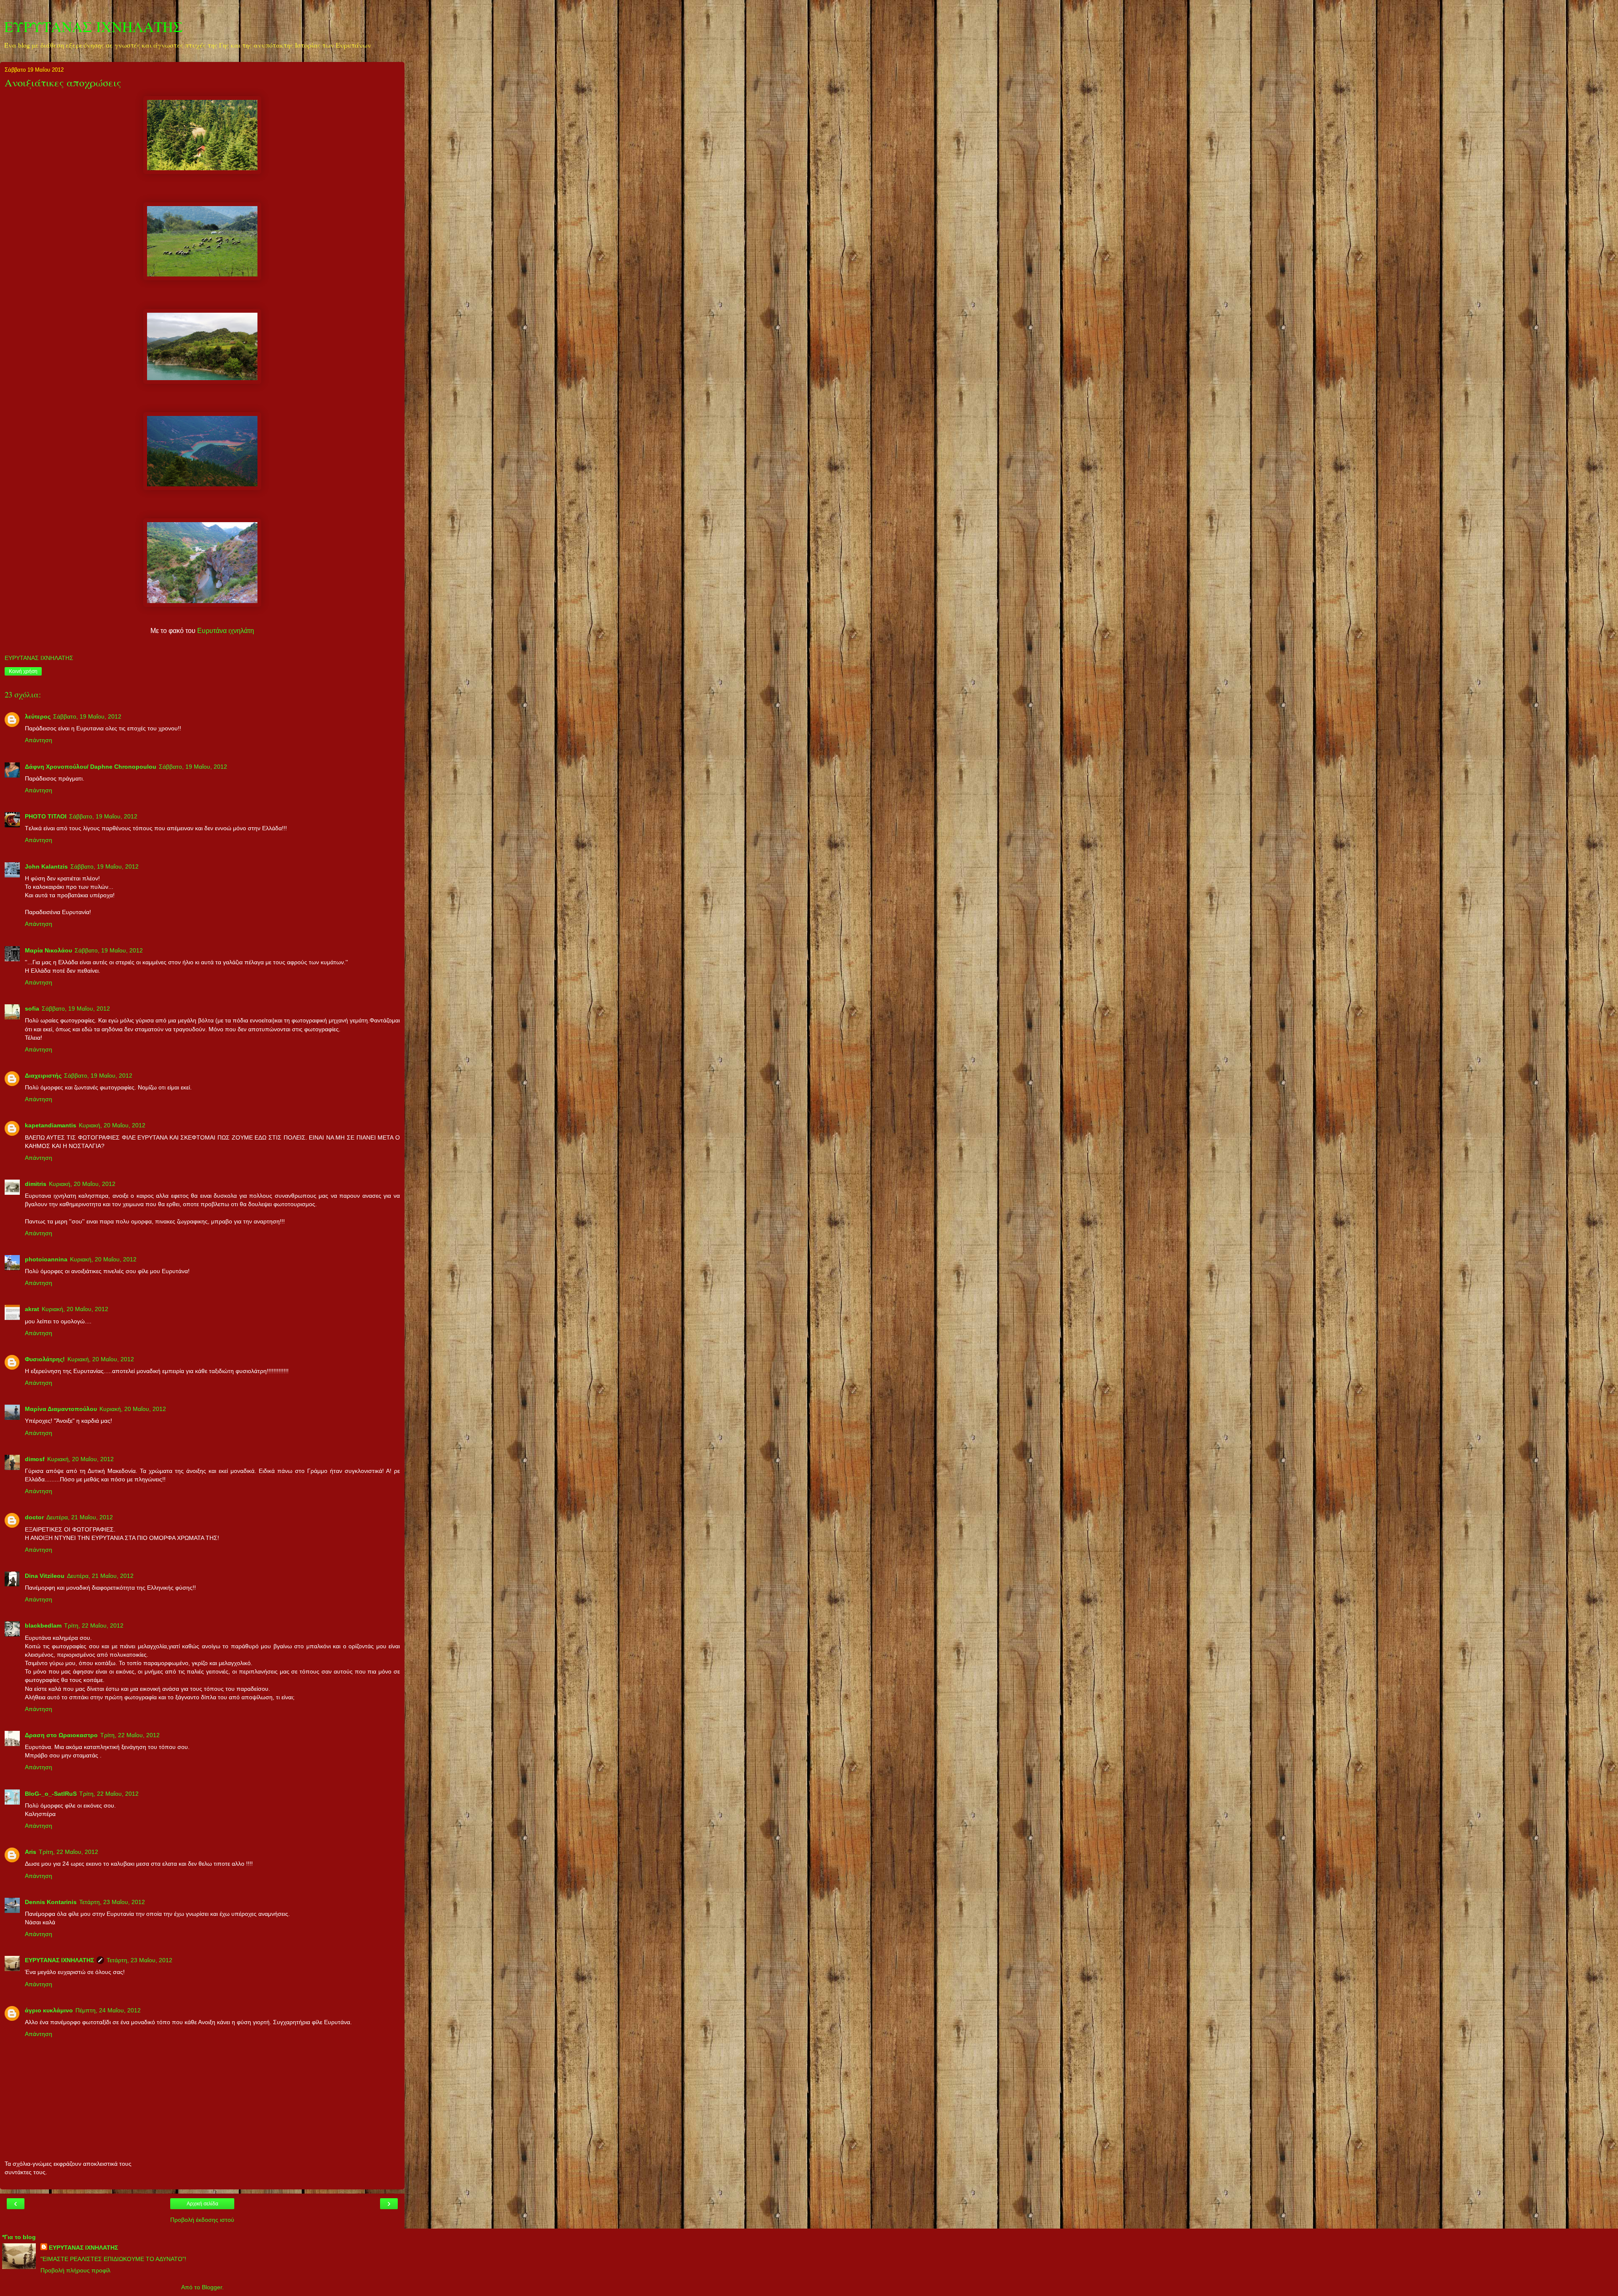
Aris (31, 1852)
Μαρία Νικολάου (48, 950)
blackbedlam (43, 1625)
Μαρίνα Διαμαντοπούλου (61, 1409)
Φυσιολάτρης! (45, 1359)
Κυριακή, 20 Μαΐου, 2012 (112, 1125)
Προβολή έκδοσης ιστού (202, 2220)
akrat (32, 1309)
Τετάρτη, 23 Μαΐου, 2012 (112, 1902)
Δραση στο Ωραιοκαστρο (61, 1735)
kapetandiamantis (51, 1125)
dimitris (36, 1184)
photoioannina (46, 1259)
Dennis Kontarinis (51, 1902)
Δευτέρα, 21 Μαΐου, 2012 (80, 1517)
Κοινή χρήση (23, 671)
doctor (34, 1517)
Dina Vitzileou (45, 1576)
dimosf (35, 1459)
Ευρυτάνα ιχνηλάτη (226, 631)
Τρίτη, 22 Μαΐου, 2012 (94, 1625)
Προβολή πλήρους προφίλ (75, 2270)
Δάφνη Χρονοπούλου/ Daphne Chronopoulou (91, 767)
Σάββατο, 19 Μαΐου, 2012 (87, 716)
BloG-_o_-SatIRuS (51, 1794)
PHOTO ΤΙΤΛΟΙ (46, 816)
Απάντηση (39, 740)
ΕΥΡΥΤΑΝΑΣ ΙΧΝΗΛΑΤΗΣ (94, 27)
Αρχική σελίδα (202, 2204)
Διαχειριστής (43, 1076)
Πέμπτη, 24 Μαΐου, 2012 (108, 2010)
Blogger (212, 2287)
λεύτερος (38, 716)
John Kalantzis (46, 866)
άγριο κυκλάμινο (49, 2010)
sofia (32, 1009)
